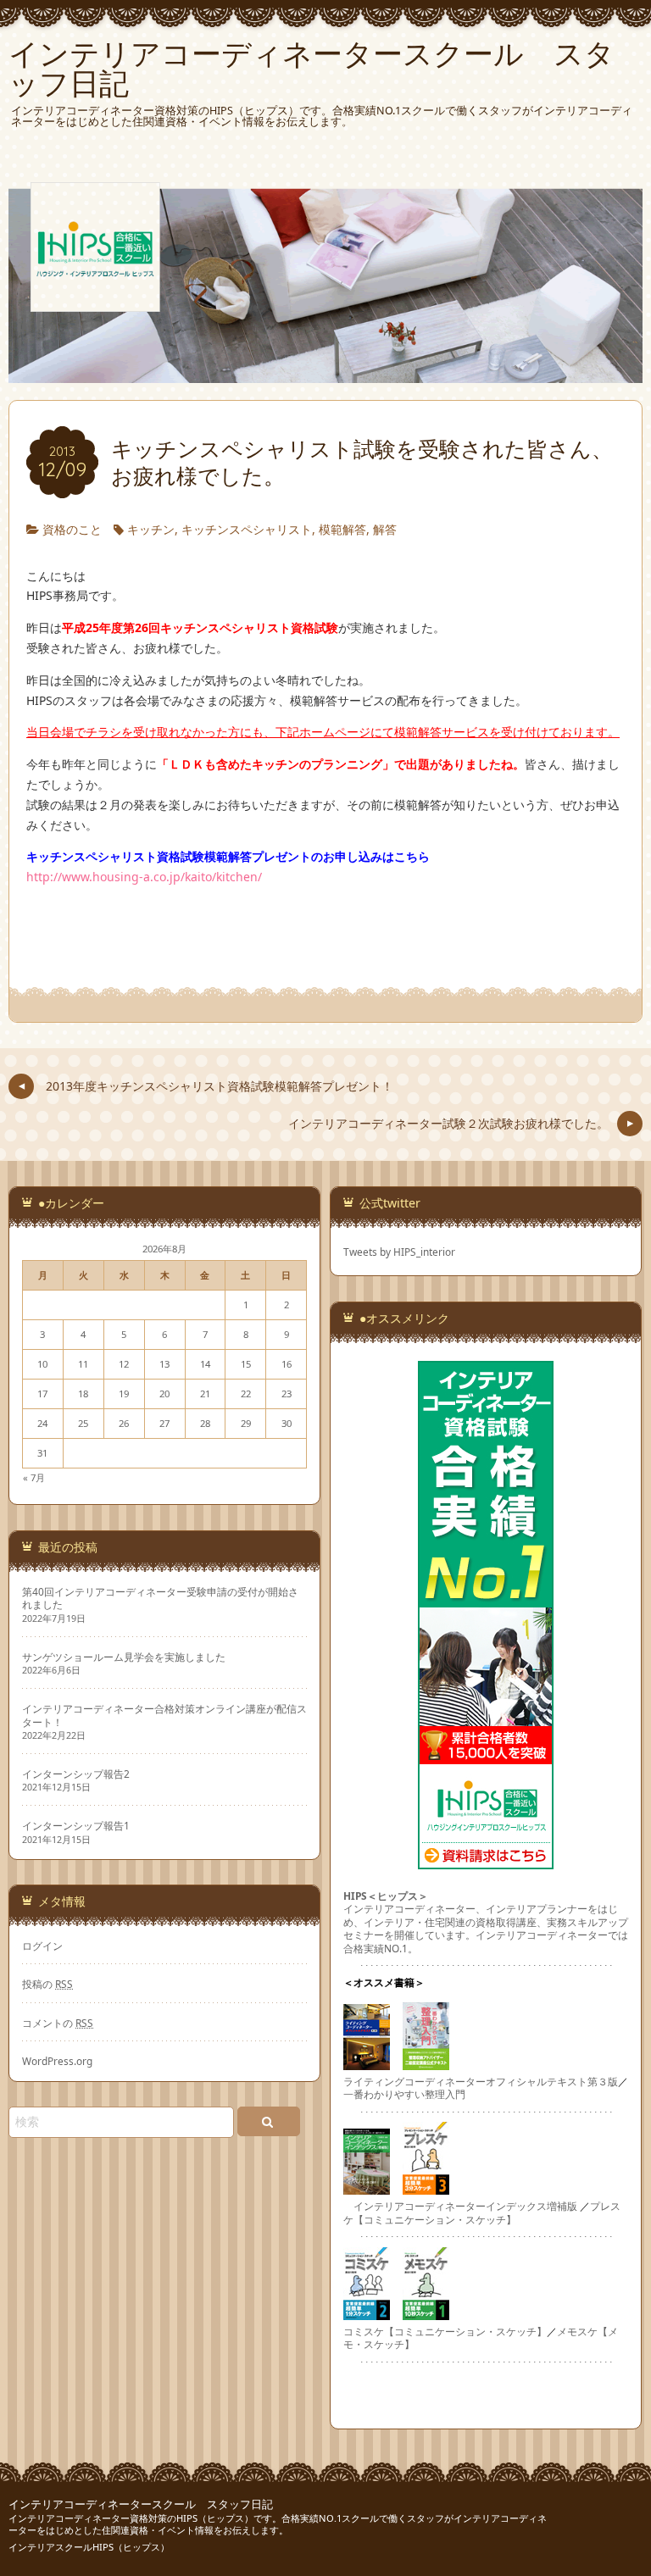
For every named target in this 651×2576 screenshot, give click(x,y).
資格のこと (72, 529)
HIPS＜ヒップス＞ (386, 1896)
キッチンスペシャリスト (247, 529)
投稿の (47, 1984)
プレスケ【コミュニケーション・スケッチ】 (482, 2212)
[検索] (269, 2121)
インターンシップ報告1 (76, 1826)
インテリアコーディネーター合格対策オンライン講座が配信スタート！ (164, 1715)
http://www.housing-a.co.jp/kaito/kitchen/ (144, 877)
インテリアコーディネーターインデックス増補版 (465, 2206)
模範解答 (342, 529)
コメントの (58, 2023)
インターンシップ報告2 (76, 1774)
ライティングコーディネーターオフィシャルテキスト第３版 (481, 2081)
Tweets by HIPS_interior (399, 1252)
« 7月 (34, 1477)
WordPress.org (57, 2061)
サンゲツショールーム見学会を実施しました (124, 1657)
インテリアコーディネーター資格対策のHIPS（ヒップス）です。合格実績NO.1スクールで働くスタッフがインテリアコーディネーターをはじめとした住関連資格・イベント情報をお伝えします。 (278, 2524)
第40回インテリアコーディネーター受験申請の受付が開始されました (160, 1598)
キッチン (151, 529)
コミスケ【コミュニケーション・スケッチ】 (445, 2331)
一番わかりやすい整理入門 (404, 2094)
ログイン (42, 1946)
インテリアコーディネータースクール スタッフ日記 (141, 2504)
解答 (385, 529)
